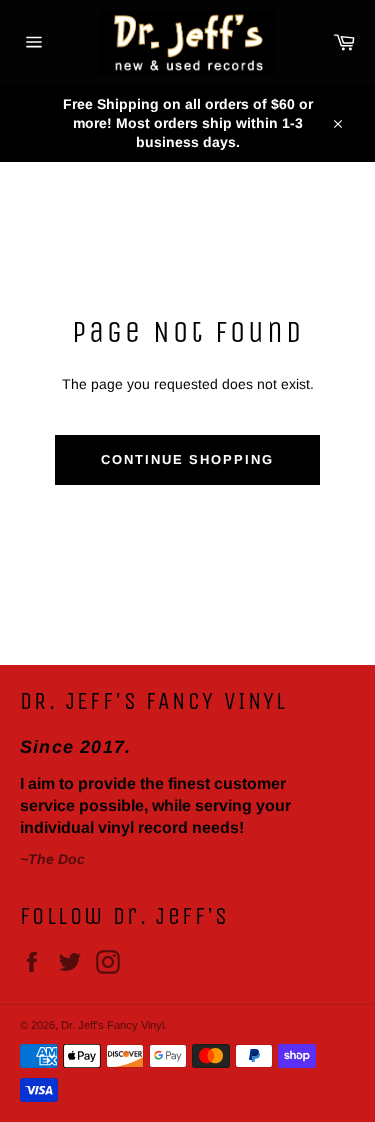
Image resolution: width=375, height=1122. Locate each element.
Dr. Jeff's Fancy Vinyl (112, 1025)
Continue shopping (187, 459)
